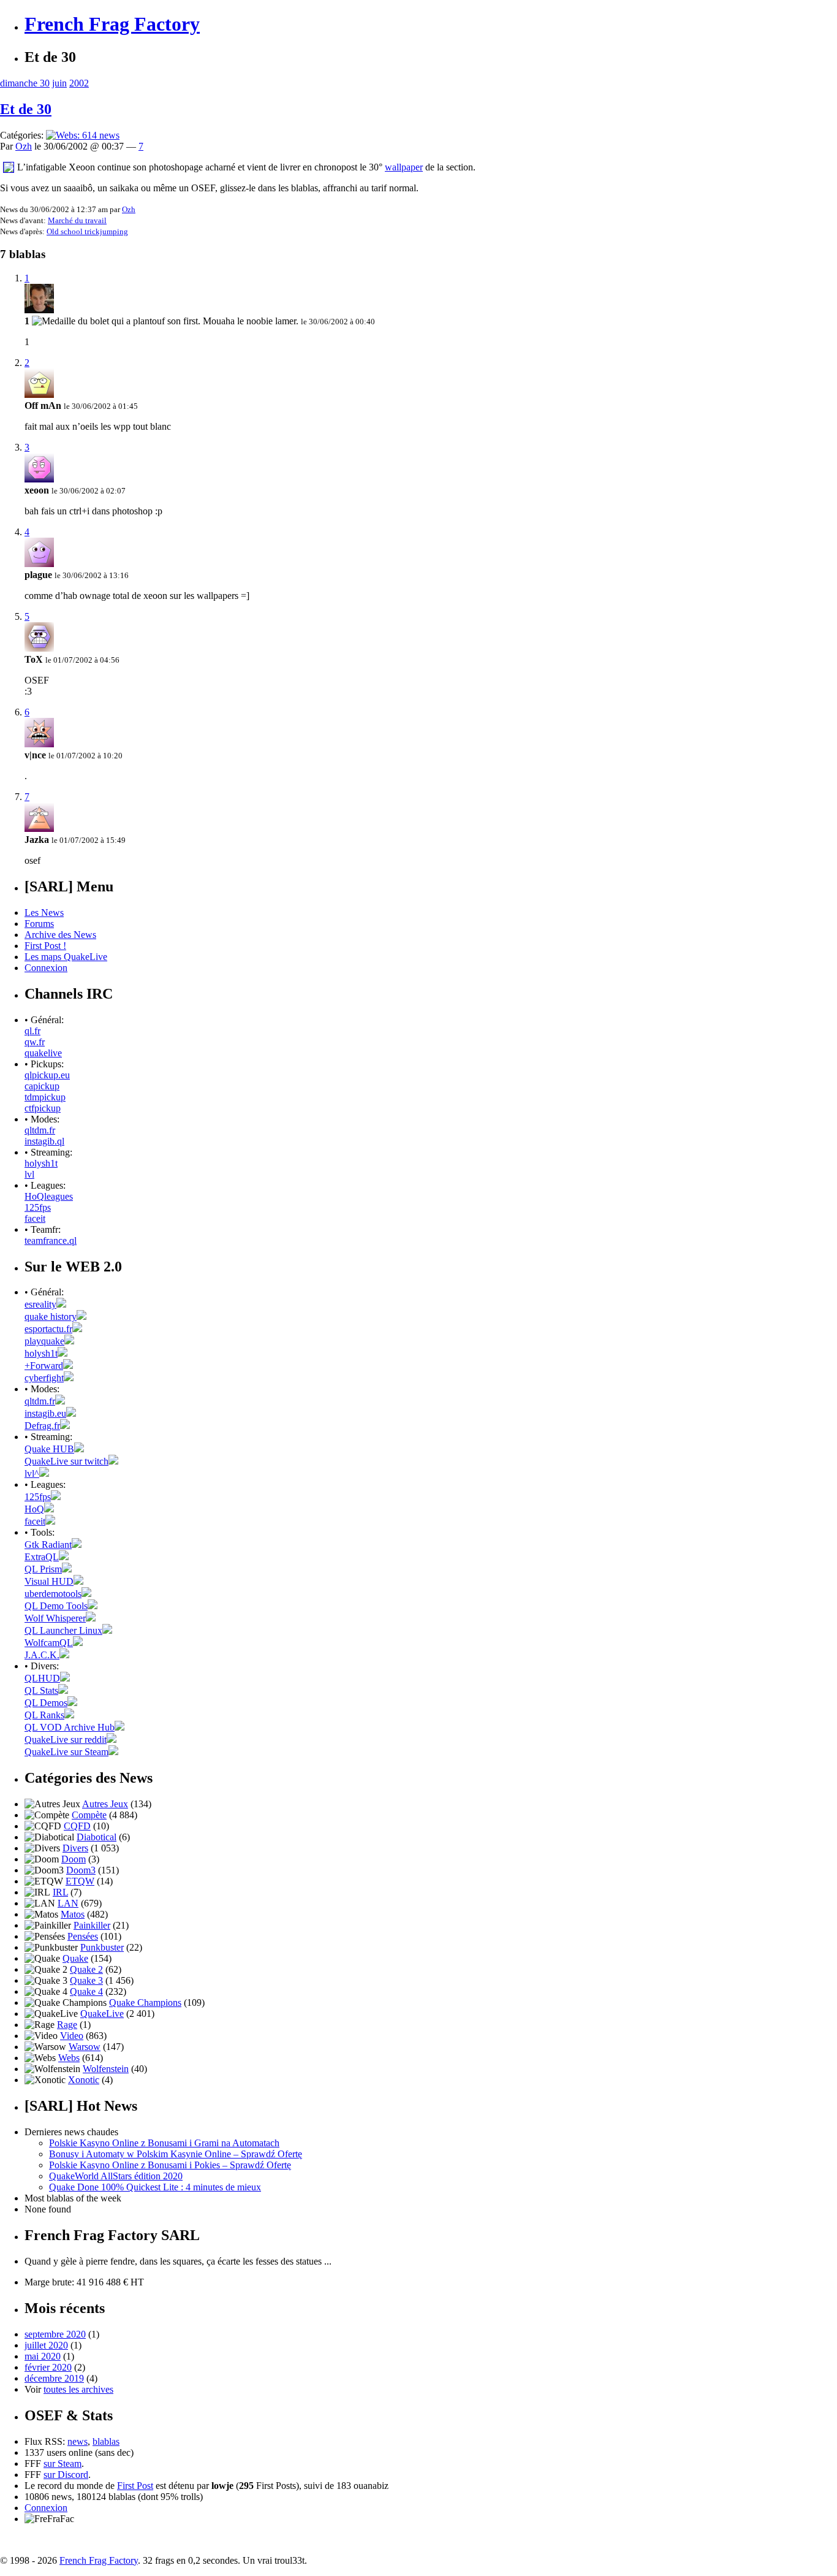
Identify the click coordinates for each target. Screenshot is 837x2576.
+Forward (44, 1366)
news (78, 2441)
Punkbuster (102, 1947)
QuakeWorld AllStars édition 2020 (116, 2176)
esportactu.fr (48, 1329)
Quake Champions (145, 2002)
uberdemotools (53, 1594)
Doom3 (81, 1870)
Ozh (24, 146)
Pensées (83, 1936)
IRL (60, 1892)
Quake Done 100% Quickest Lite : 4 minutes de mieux (155, 2187)
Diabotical (97, 1837)
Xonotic (84, 2080)
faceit (35, 1218)
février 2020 (48, 2367)
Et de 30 (26, 109)
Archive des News (60, 935)
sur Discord (66, 2475)
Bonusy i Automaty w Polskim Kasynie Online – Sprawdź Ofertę (176, 2154)
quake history (51, 1317)
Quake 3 (86, 1980)
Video (72, 2036)
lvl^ (32, 1473)
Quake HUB (49, 1449)
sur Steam (62, 2464)
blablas (106, 2441)
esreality (40, 1304)
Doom (74, 1859)
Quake (75, 1958)
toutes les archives (78, 2389)
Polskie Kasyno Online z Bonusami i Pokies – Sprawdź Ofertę (170, 2165)
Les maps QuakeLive (66, 957)
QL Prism (43, 1569)
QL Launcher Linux (63, 1630)
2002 (79, 83)
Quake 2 (86, 1969)
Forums (39, 924)
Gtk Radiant (48, 1545)
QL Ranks (44, 1715)
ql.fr (32, 1031)
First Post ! (45, 946)
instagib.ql (44, 1141)
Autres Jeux (105, 1804)
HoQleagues (49, 1196)
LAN (68, 1903)
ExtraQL (42, 1557)
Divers (75, 1848)
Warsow (85, 2047)
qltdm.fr (40, 1130)
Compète (89, 1815)
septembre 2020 (55, 2334)
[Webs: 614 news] (83, 135)
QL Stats (41, 1690)
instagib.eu (45, 1413)
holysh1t (41, 1163)
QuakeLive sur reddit (66, 1740)
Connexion (46, 968)
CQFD (77, 1826)
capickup (42, 1086)
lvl (29, 1174)
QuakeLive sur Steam (66, 1752)
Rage (67, 2025)
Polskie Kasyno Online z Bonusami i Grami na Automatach (164, 2143)
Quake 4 (86, 1991)
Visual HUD (49, 1581)
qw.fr (35, 1042)
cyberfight (44, 1378)
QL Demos (46, 1703)
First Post (135, 2486)
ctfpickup (43, 1108)
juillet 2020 (46, 2345)
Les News (44, 913)
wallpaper (404, 167)
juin (59, 83)
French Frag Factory (112, 24)
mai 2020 (43, 2356)
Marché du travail (77, 220)
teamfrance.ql (51, 1240)
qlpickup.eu (47, 1075)
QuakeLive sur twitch (66, 1461)
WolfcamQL (49, 1643)
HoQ (34, 1509)
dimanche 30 (25, 83)
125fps (38, 1207)
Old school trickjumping (87, 231)
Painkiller (92, 1925)
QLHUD (42, 1678)
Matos (73, 1914)
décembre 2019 (54, 2378)
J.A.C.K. (42, 1655)
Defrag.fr (42, 1426)
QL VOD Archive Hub (70, 1727)
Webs (69, 2058)
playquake (44, 1341)
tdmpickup (45, 1097)
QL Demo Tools (56, 1606)
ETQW (80, 1881)
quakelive (43, 1053)
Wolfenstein (106, 2069)
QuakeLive (102, 2014)
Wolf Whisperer (55, 1618)
